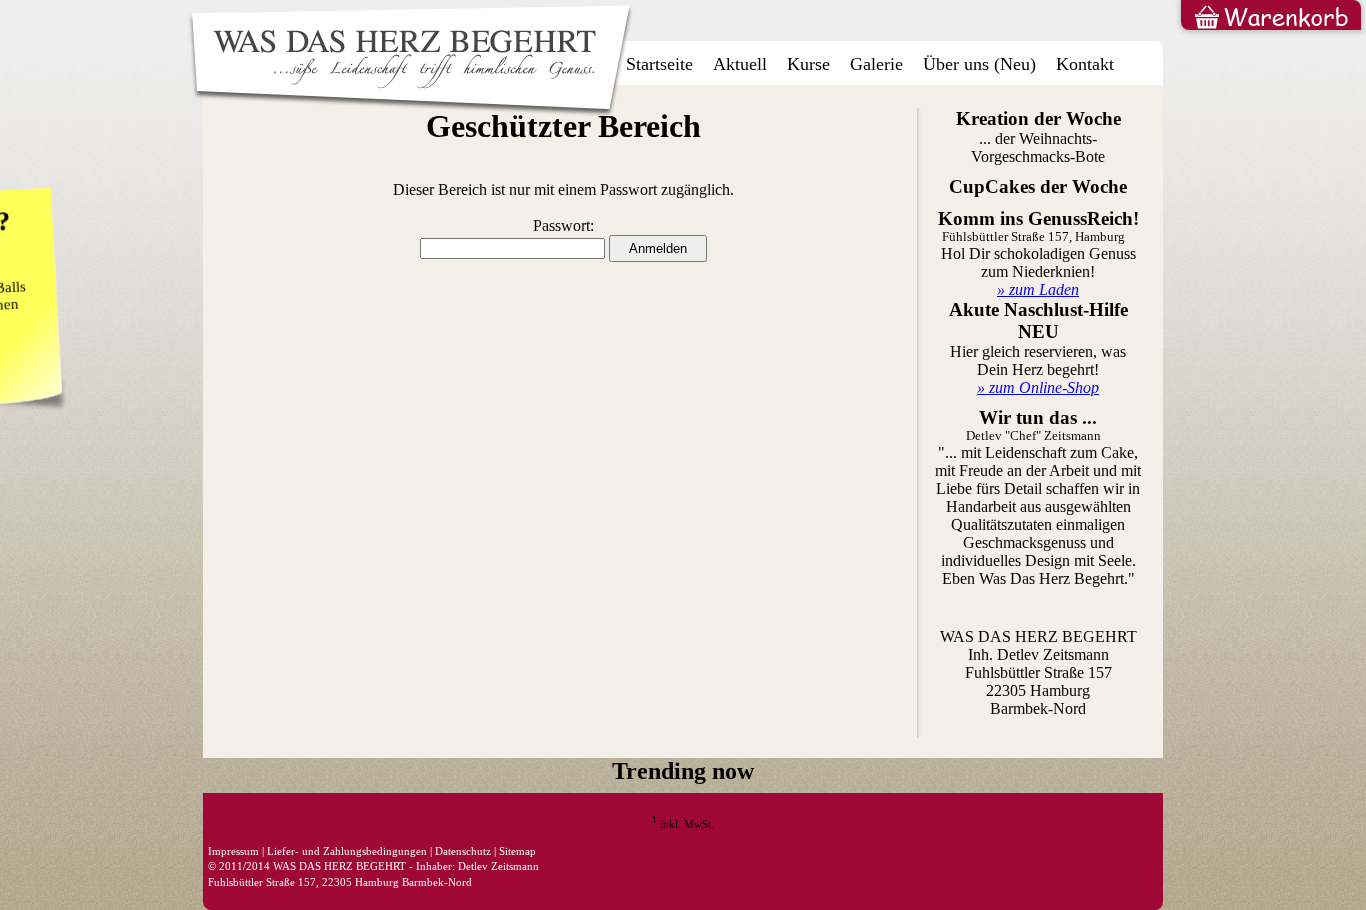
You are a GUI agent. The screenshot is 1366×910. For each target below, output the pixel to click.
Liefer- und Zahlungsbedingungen (347, 851)
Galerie (876, 64)
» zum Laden (1038, 289)
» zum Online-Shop (1038, 387)
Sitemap (517, 851)
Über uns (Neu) (979, 64)
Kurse (808, 64)
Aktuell (740, 64)
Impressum (233, 851)
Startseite (659, 64)
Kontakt (1085, 64)
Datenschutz (463, 851)
